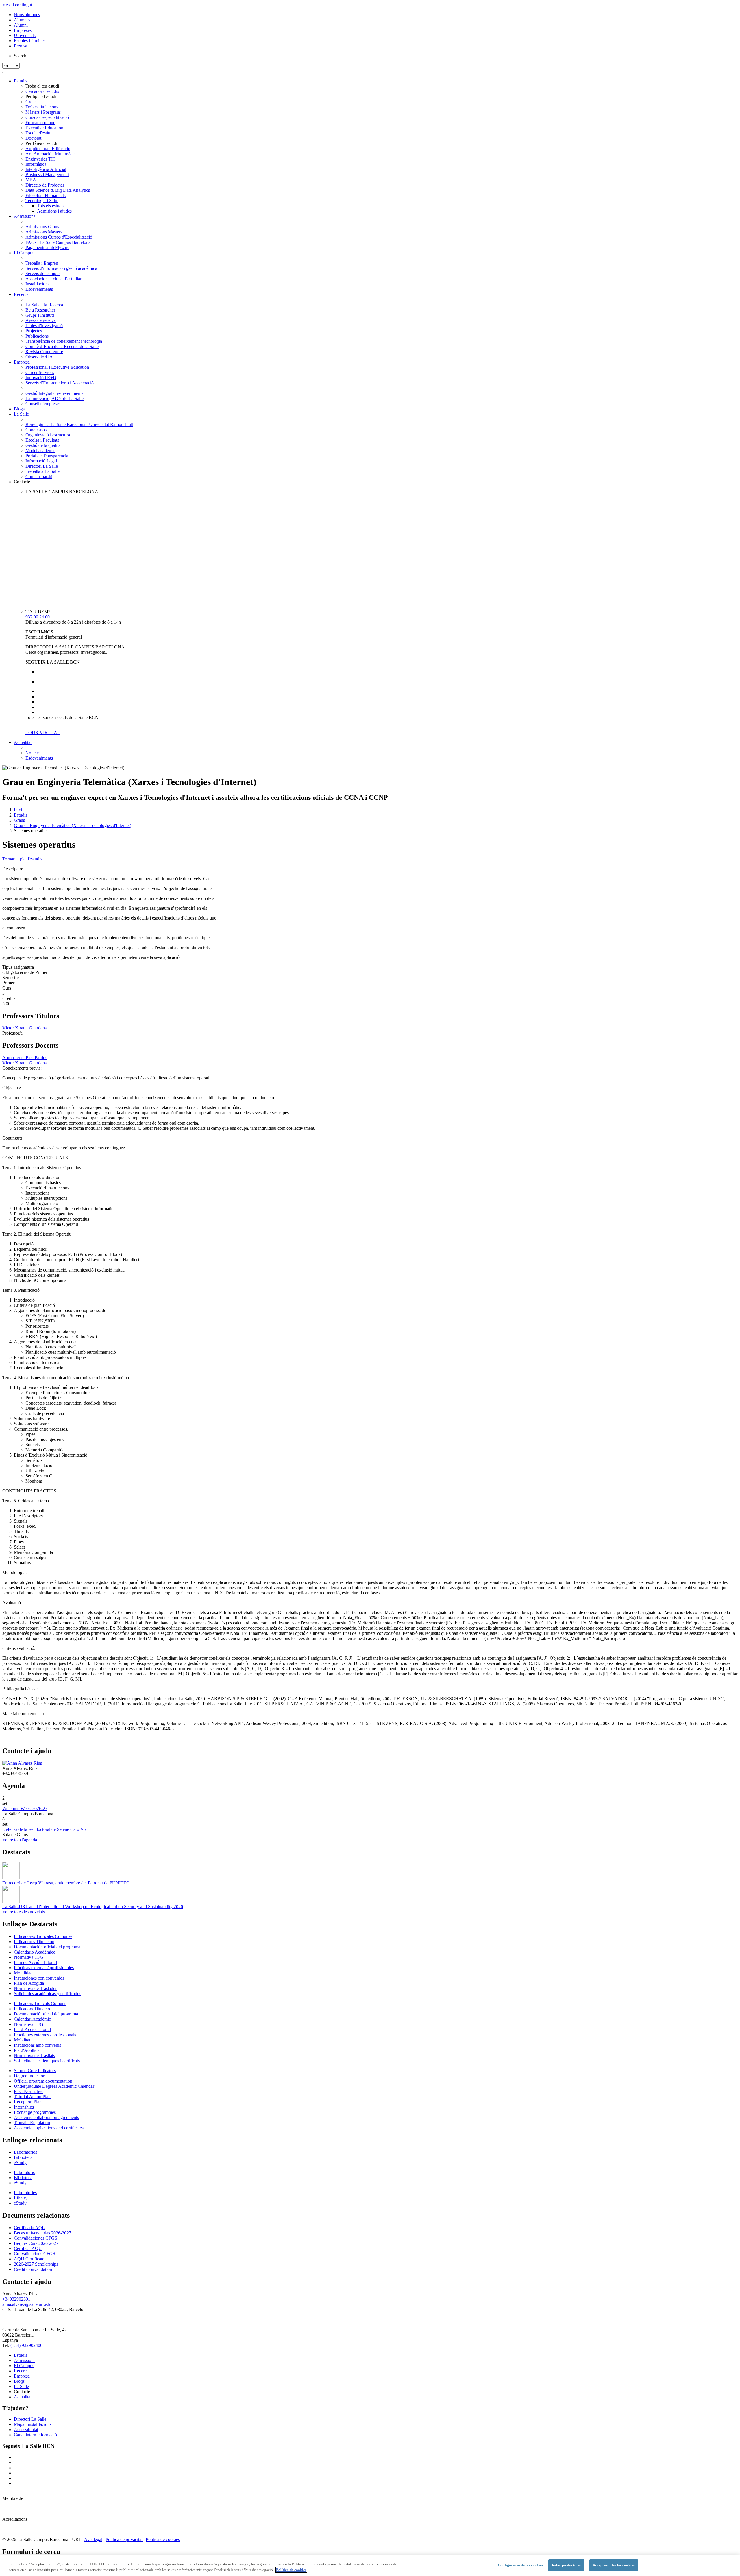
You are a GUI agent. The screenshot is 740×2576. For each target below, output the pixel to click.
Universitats (25, 35)
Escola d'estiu (38, 133)
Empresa (22, 362)
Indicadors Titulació (32, 2009)
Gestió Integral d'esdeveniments (54, 393)
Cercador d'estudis (42, 91)
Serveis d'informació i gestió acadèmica (61, 268)
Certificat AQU (28, 2248)
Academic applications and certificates (49, 2128)
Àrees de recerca (41, 320)
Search (20, 56)
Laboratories (25, 2193)
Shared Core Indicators (35, 2071)
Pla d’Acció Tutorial (32, 2029)
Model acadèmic (40, 450)
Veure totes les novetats (24, 1912)
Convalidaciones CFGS (36, 2238)
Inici (18, 810)
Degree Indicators (30, 2076)
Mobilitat (22, 2040)
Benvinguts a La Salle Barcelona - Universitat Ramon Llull (79, 424)
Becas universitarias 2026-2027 (42, 2233)
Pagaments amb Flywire (47, 247)
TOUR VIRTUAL (43, 733)
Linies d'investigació (44, 326)
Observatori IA (39, 357)
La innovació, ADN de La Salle (54, 398)
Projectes (34, 331)
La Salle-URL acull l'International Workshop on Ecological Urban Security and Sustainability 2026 (93, 1907)
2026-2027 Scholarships (36, 2264)
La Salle (21, 414)
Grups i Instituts (40, 315)
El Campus (24, 253)
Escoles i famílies (30, 41)
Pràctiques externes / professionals (45, 2035)
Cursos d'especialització (47, 117)
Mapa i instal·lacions (33, 2424)
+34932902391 (16, 2299)
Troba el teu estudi (42, 86)
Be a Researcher (40, 310)
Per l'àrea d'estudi (41, 143)
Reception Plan (28, 2102)
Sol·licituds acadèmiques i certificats (47, 2061)
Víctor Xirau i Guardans (24, 1028)
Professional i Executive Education (57, 367)
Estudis (21, 81)
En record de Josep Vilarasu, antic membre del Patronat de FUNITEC (66, 1883)
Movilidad (23, 1973)
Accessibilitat (26, 2429)
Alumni (21, 25)
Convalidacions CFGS (35, 2254)
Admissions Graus (42, 227)
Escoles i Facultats (42, 440)
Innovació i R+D (41, 378)
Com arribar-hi (39, 477)
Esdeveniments (39, 289)
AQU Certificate (29, 2259)
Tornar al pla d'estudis (22, 859)
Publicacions (37, 336)
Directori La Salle (42, 466)
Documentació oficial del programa (46, 2014)
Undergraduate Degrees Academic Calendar (54, 2086)
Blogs (19, 409)
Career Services (40, 372)
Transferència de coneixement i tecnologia (64, 341)
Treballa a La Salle (42, 471)
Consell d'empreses (43, 404)
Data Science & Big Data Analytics (58, 190)
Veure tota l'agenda (20, 1840)
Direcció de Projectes (45, 185)
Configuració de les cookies (521, 2565)
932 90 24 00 (38, 617)
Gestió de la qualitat (44, 445)
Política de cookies (163, 2539)
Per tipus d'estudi (41, 96)
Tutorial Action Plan (32, 2097)
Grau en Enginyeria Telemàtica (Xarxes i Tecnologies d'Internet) (73, 825)
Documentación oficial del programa (47, 1947)
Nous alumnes (27, 15)
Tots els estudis (51, 206)
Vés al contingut (17, 5)
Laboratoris (24, 2172)
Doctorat (33, 138)
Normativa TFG (29, 1957)
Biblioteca (23, 2157)
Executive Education (44, 128)
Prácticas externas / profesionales (44, 1968)
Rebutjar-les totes (566, 2565)
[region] (370, 2566)
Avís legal (93, 2539)
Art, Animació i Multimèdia (51, 154)
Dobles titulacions (42, 107)
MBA (31, 180)
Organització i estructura (48, 435)
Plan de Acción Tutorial (35, 1962)
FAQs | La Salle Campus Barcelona (58, 242)
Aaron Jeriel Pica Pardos (25, 1058)
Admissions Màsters (44, 232)
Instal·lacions (37, 284)
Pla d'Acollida (27, 2050)
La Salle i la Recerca (44, 305)
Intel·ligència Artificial (46, 169)
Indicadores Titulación (34, 1942)
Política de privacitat (124, 2539)
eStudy (20, 2163)
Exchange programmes (35, 2112)
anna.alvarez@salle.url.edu (27, 2304)
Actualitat (23, 742)
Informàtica (36, 164)
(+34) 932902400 (26, 2345)
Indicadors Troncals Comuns (40, 2003)
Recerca (21, 294)
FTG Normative (29, 2091)
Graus (31, 102)
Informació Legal (41, 461)
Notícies (33, 753)
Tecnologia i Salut (42, 201)
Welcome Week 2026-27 (25, 1808)
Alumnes (22, 20)
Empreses (23, 30)
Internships (24, 2107)
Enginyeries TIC (41, 159)
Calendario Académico (35, 1952)
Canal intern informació (35, 2435)
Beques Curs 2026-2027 (36, 2243)
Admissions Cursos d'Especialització (59, 237)
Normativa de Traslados (36, 1988)
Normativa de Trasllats (34, 2056)
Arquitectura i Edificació (48, 149)
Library (21, 2198)
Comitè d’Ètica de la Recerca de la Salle (62, 346)
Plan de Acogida (29, 1983)
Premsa (21, 46)
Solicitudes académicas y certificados (48, 1994)
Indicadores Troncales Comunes (43, 1936)
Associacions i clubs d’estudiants (55, 279)
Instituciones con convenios (39, 1978)
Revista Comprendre (44, 352)
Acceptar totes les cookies (614, 2565)
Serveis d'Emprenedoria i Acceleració (60, 383)
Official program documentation (43, 2081)
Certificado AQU (30, 2228)
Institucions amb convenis (37, 2045)
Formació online (40, 122)
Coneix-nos (36, 430)
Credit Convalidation (33, 2269)
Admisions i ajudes (54, 211)
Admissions (25, 216)
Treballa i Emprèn (42, 263)
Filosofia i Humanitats (46, 195)
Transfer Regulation (32, 2123)
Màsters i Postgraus (43, 112)
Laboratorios (25, 2152)
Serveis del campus (43, 273)
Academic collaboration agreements (46, 2117)
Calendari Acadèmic (32, 2019)
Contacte (22, 482)
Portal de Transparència (47, 456)
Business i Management (47, 175)
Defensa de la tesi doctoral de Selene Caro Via (45, 1829)
